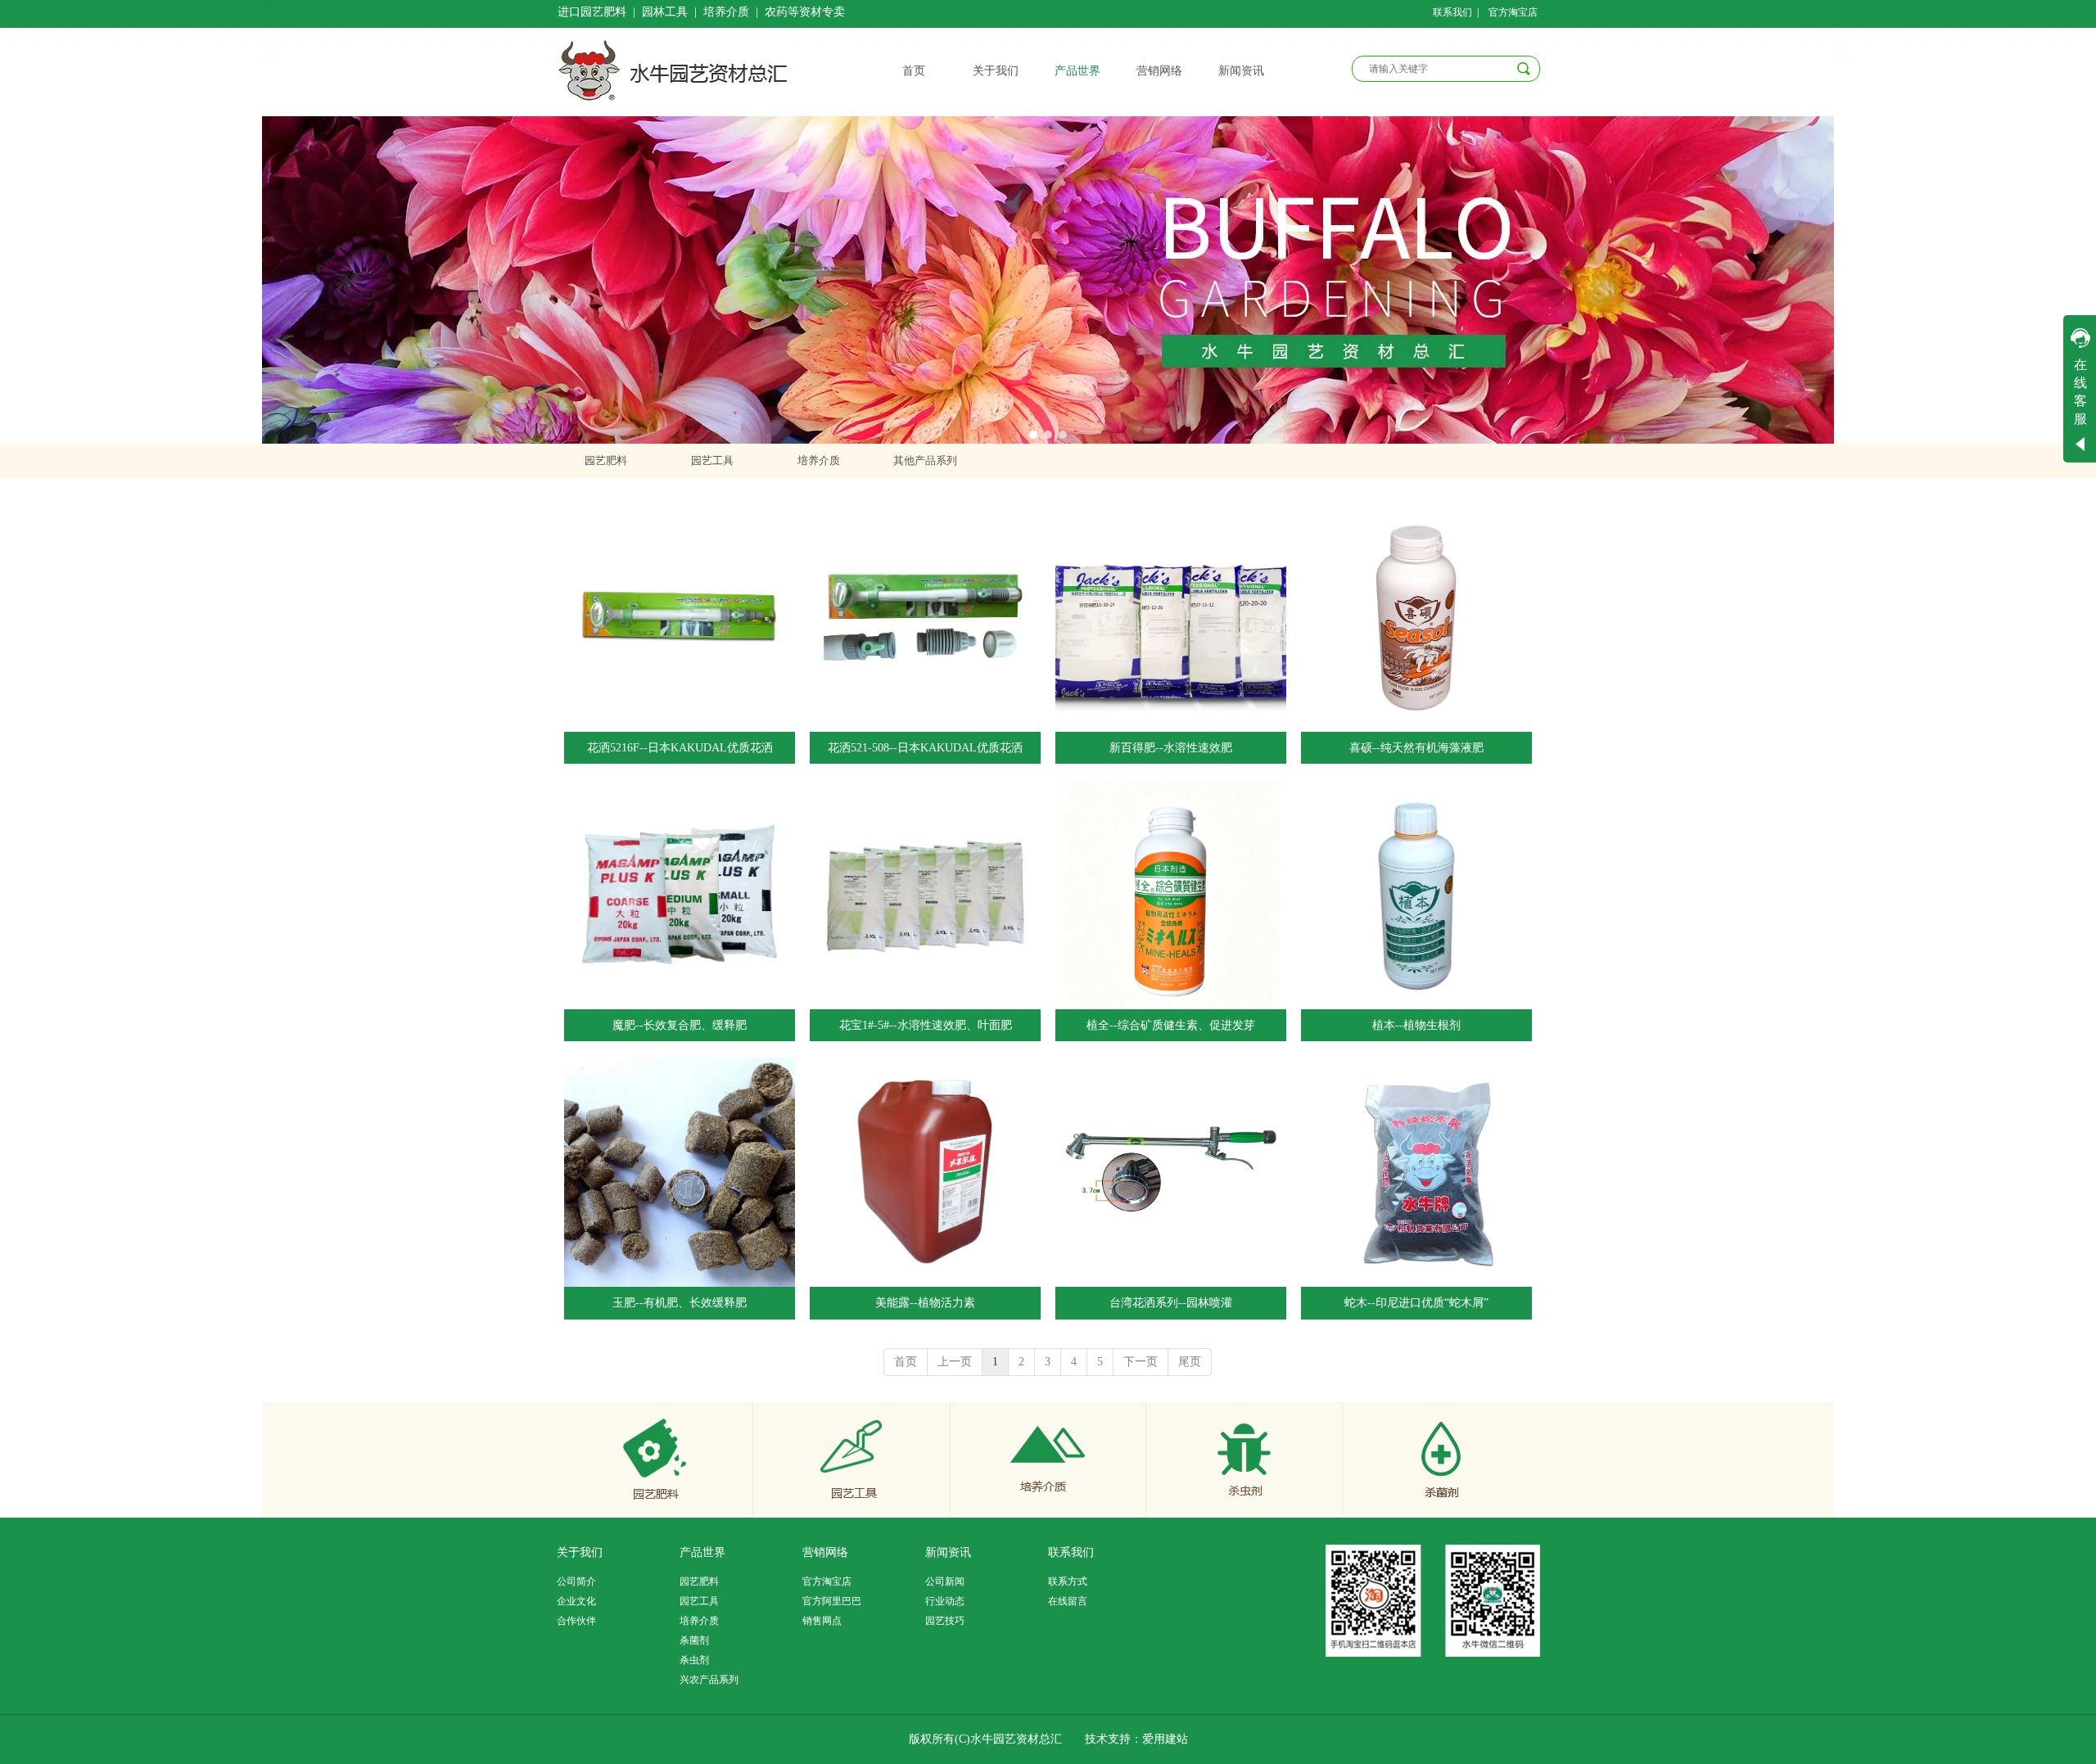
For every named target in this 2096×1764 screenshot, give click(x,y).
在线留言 (1068, 1601)
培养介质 (699, 1621)
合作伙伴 (576, 1621)
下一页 (1141, 1362)
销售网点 (822, 1621)
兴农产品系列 (709, 1680)
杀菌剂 (694, 1640)
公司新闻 (945, 1581)
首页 (906, 1362)
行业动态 (945, 1601)
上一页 (955, 1362)
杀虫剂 (694, 1660)
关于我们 (580, 1552)
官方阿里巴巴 (832, 1601)
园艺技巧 (945, 1621)
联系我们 (1071, 1552)
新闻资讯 (948, 1552)
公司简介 (576, 1581)
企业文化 (576, 1601)
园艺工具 (699, 1601)
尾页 (1190, 1362)
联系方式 (1068, 1581)
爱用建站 (1165, 1739)
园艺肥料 (699, 1581)
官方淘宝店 (827, 1581)
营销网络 (825, 1552)
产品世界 (702, 1552)
